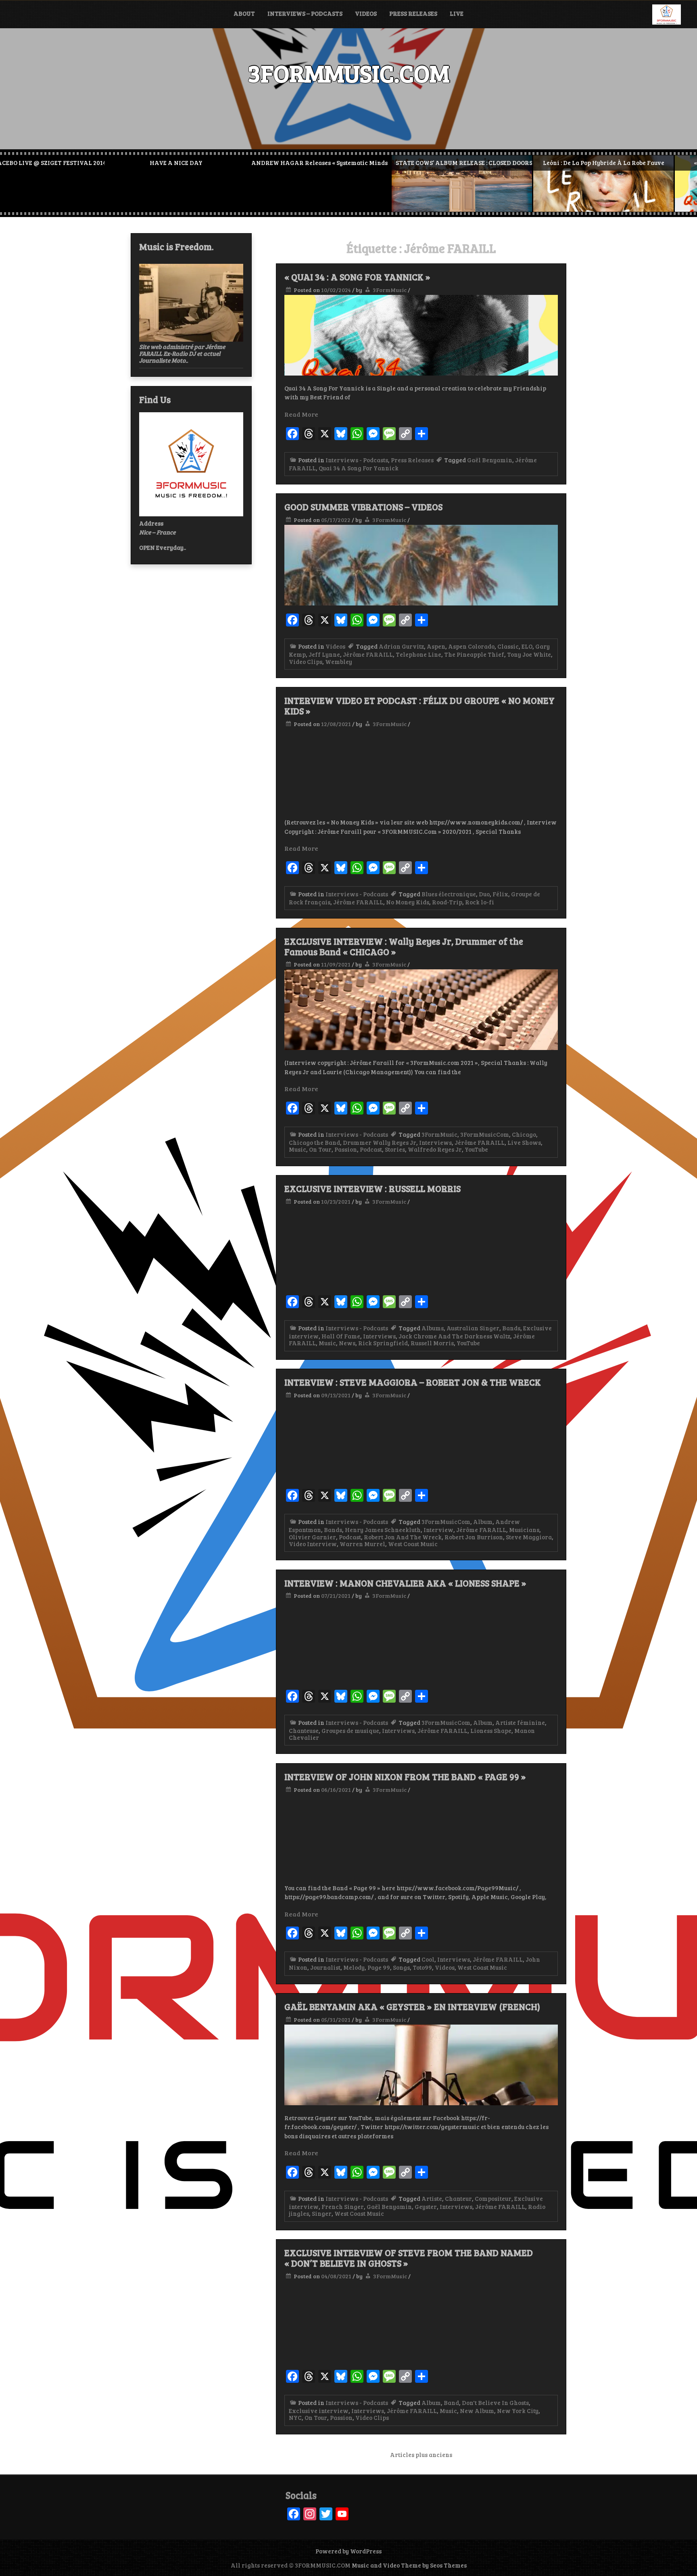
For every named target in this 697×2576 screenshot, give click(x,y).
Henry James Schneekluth (383, 1530)
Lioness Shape (491, 1731)
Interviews (435, 1142)
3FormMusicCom (485, 1134)
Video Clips (306, 662)
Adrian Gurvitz (401, 646)
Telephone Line (418, 654)
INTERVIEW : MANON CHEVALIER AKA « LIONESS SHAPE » (405, 1583)
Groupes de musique (350, 1731)
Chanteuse (304, 1731)
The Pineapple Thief (474, 654)
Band (451, 2403)
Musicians (524, 1530)
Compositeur (493, 2198)
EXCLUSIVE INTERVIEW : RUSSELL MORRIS (372, 1188)
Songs (401, 1967)
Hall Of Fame (341, 1336)
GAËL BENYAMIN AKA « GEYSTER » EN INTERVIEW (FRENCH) (412, 2006)
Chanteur (458, 2198)
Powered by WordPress (348, 2551)
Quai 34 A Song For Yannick (359, 468)
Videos (366, 13)
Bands (511, 1328)
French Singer (343, 2207)
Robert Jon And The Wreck (403, 1537)
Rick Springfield (383, 1343)
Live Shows (524, 1142)
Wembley (339, 662)
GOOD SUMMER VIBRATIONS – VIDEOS (363, 507)
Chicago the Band (314, 1142)
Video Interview (313, 1544)
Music (297, 1149)
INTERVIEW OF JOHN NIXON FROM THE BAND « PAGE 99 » (405, 1776)
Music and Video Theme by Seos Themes (409, 2565)
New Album (477, 2411)
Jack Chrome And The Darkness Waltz (454, 1336)
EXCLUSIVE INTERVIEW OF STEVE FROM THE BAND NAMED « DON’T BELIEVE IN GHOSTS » (409, 2258)
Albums (433, 1328)
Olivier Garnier (312, 1537)
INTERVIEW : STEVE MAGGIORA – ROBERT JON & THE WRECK (413, 1382)
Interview (438, 1530)
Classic (508, 646)
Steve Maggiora (529, 1537)
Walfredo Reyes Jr (435, 1149)
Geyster (426, 2207)
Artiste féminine (520, 1722)
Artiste (432, 2198)
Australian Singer (473, 1328)
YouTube (476, 1149)
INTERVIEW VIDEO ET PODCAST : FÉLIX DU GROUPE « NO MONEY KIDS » (419, 706)
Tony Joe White (529, 654)
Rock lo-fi (480, 902)
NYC (295, 2417)
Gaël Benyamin (490, 460)
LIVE (457, 13)
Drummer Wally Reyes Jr (380, 1142)
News (347, 1343)
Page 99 (379, 1967)
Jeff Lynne (324, 654)
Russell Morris (432, 1343)
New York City (518, 2411)
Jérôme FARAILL (368, 654)
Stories (395, 1149)
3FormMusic (390, 290)
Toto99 (422, 1967)
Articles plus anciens (421, 2455)
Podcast (371, 1149)
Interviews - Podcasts (357, 460)
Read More (301, 414)
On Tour (320, 1149)
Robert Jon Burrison (474, 1537)
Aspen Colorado (471, 646)
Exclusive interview (319, 2411)
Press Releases (413, 13)
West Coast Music (413, 1544)
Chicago (524, 1134)
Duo (484, 894)
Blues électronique (449, 894)
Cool (428, 1959)
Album (483, 1522)
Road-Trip (447, 902)
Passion (346, 1149)
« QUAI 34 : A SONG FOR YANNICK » (357, 277)
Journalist (325, 1967)
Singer (322, 2213)
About (244, 13)
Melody (354, 1967)
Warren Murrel (362, 1544)
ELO (527, 646)
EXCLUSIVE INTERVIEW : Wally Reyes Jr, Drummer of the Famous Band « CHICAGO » (404, 946)
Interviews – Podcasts (305, 13)
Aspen (436, 646)
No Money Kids (408, 902)
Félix (500, 894)
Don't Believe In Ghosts (495, 2403)
